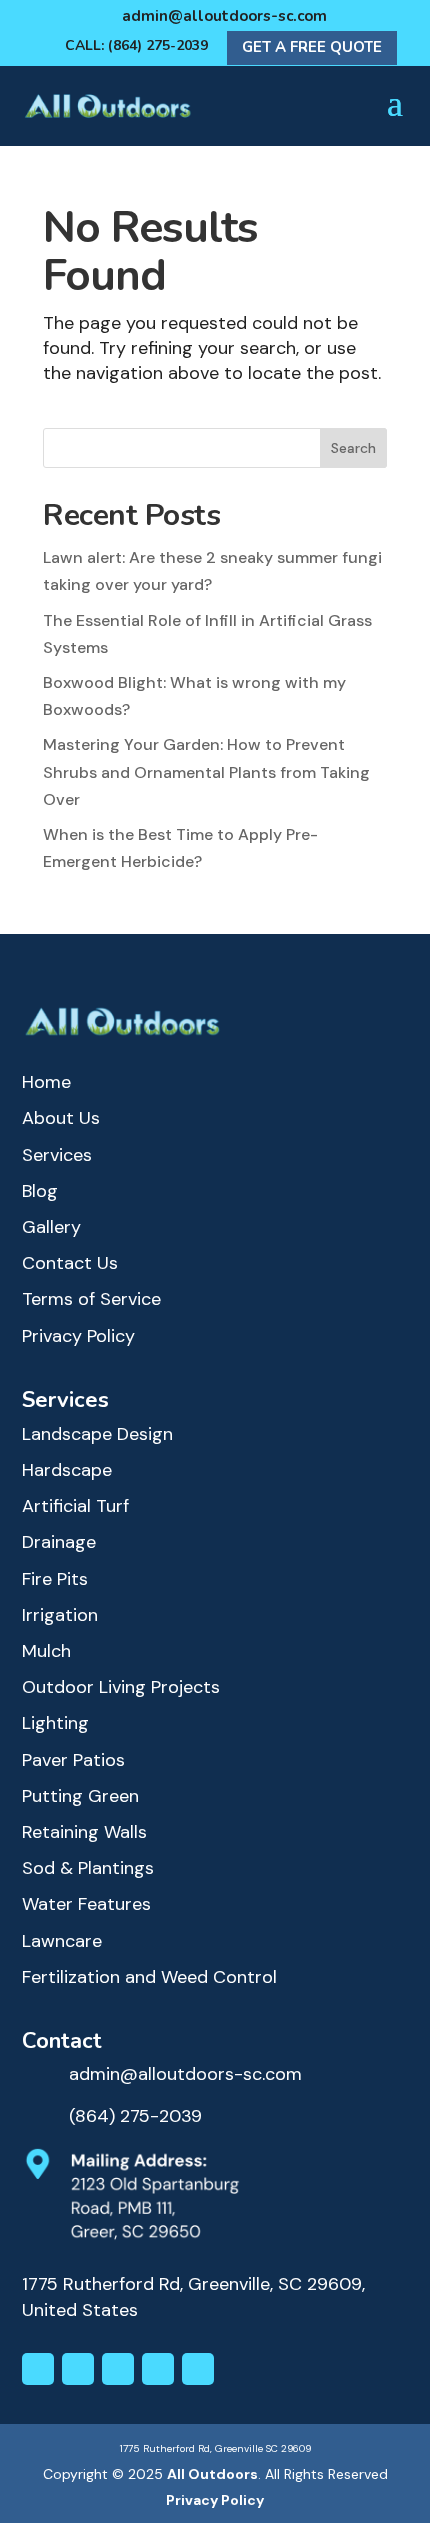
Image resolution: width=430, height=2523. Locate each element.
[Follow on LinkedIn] (118, 2369)
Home (46, 1082)
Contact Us (70, 1263)
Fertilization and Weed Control (149, 1977)
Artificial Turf (75, 1506)
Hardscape (67, 1470)
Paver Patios (73, 1760)
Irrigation (60, 1615)
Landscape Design (97, 1434)
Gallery (51, 1227)
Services (57, 1155)
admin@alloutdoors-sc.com (224, 16)
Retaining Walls (84, 1832)
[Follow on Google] (198, 2369)
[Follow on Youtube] (158, 2369)
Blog (40, 1191)
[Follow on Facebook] (78, 2369)
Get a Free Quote (312, 47)
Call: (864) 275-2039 (136, 45)
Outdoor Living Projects (121, 1687)
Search (353, 448)
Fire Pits (55, 1579)
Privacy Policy (78, 1336)
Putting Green (80, 1796)
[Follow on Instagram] (38, 2369)
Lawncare (62, 1941)
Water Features (86, 1904)
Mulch (46, 1651)
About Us (61, 1118)
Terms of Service (91, 1299)
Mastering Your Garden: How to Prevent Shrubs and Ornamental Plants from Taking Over (206, 771)
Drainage (59, 1542)
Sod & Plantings (88, 1868)
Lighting (55, 1723)
